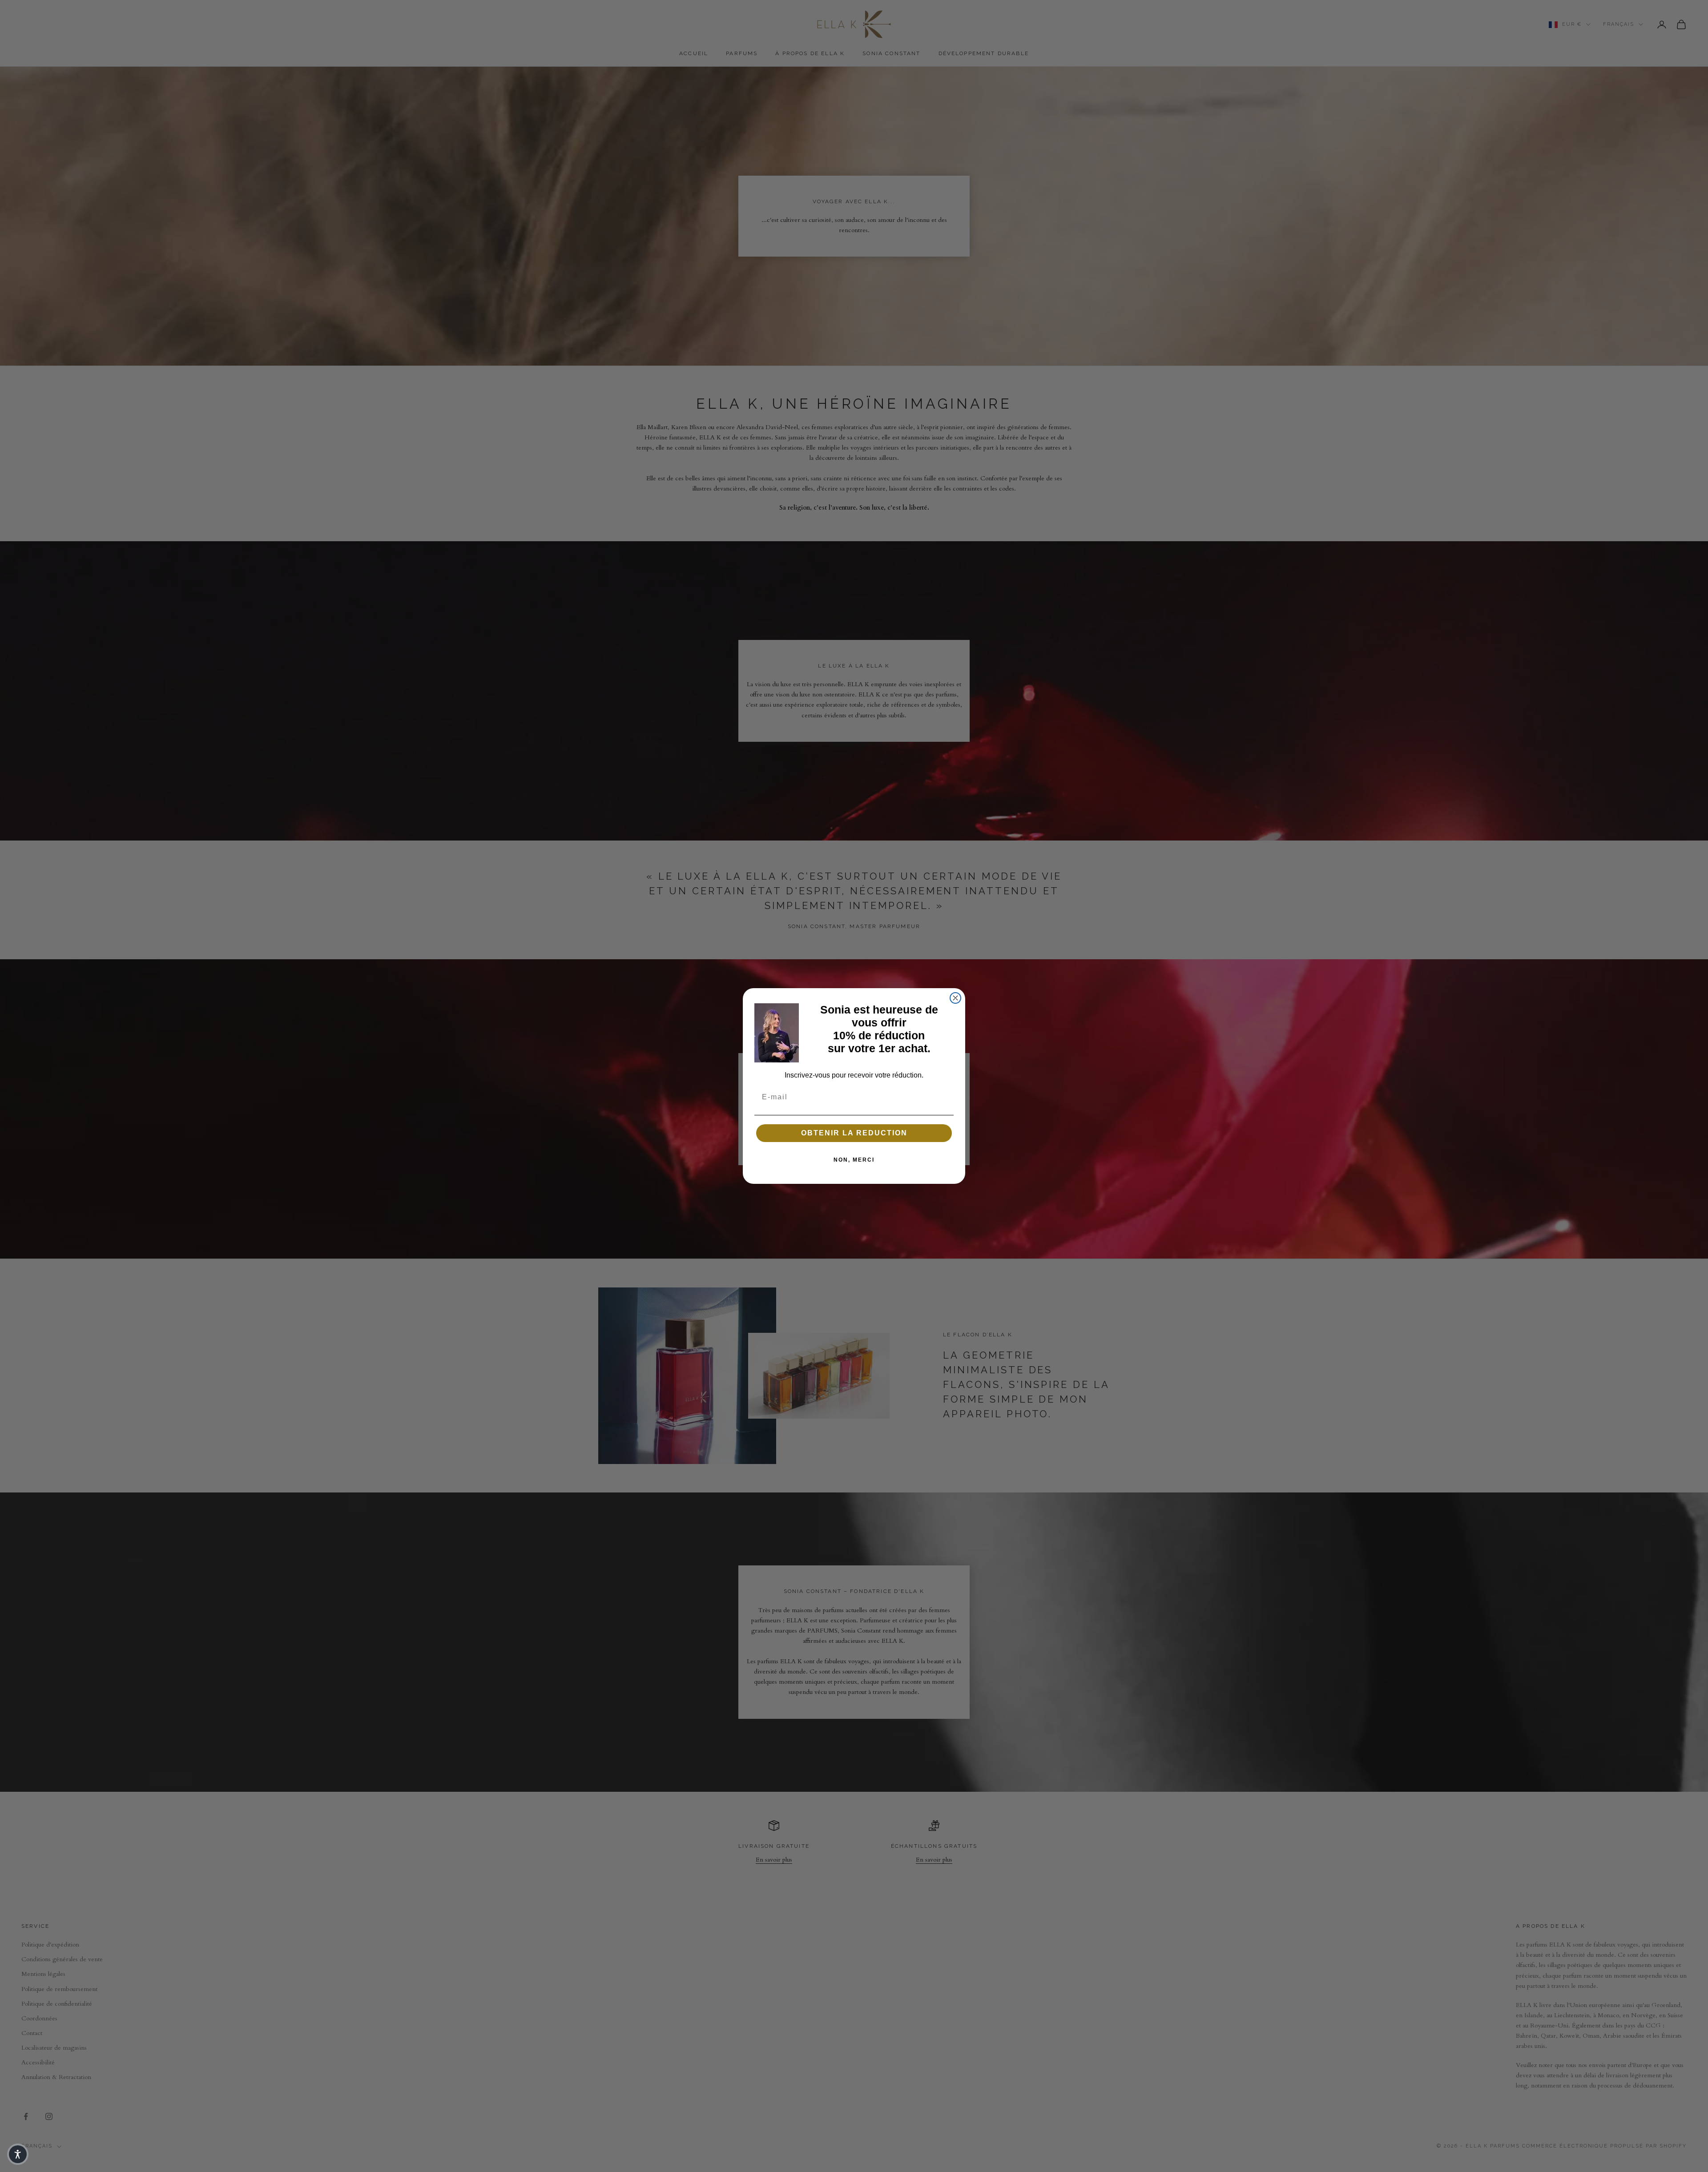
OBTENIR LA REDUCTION (854, 1133)
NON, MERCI (854, 1160)
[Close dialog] (955, 998)
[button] (18, 2154)
